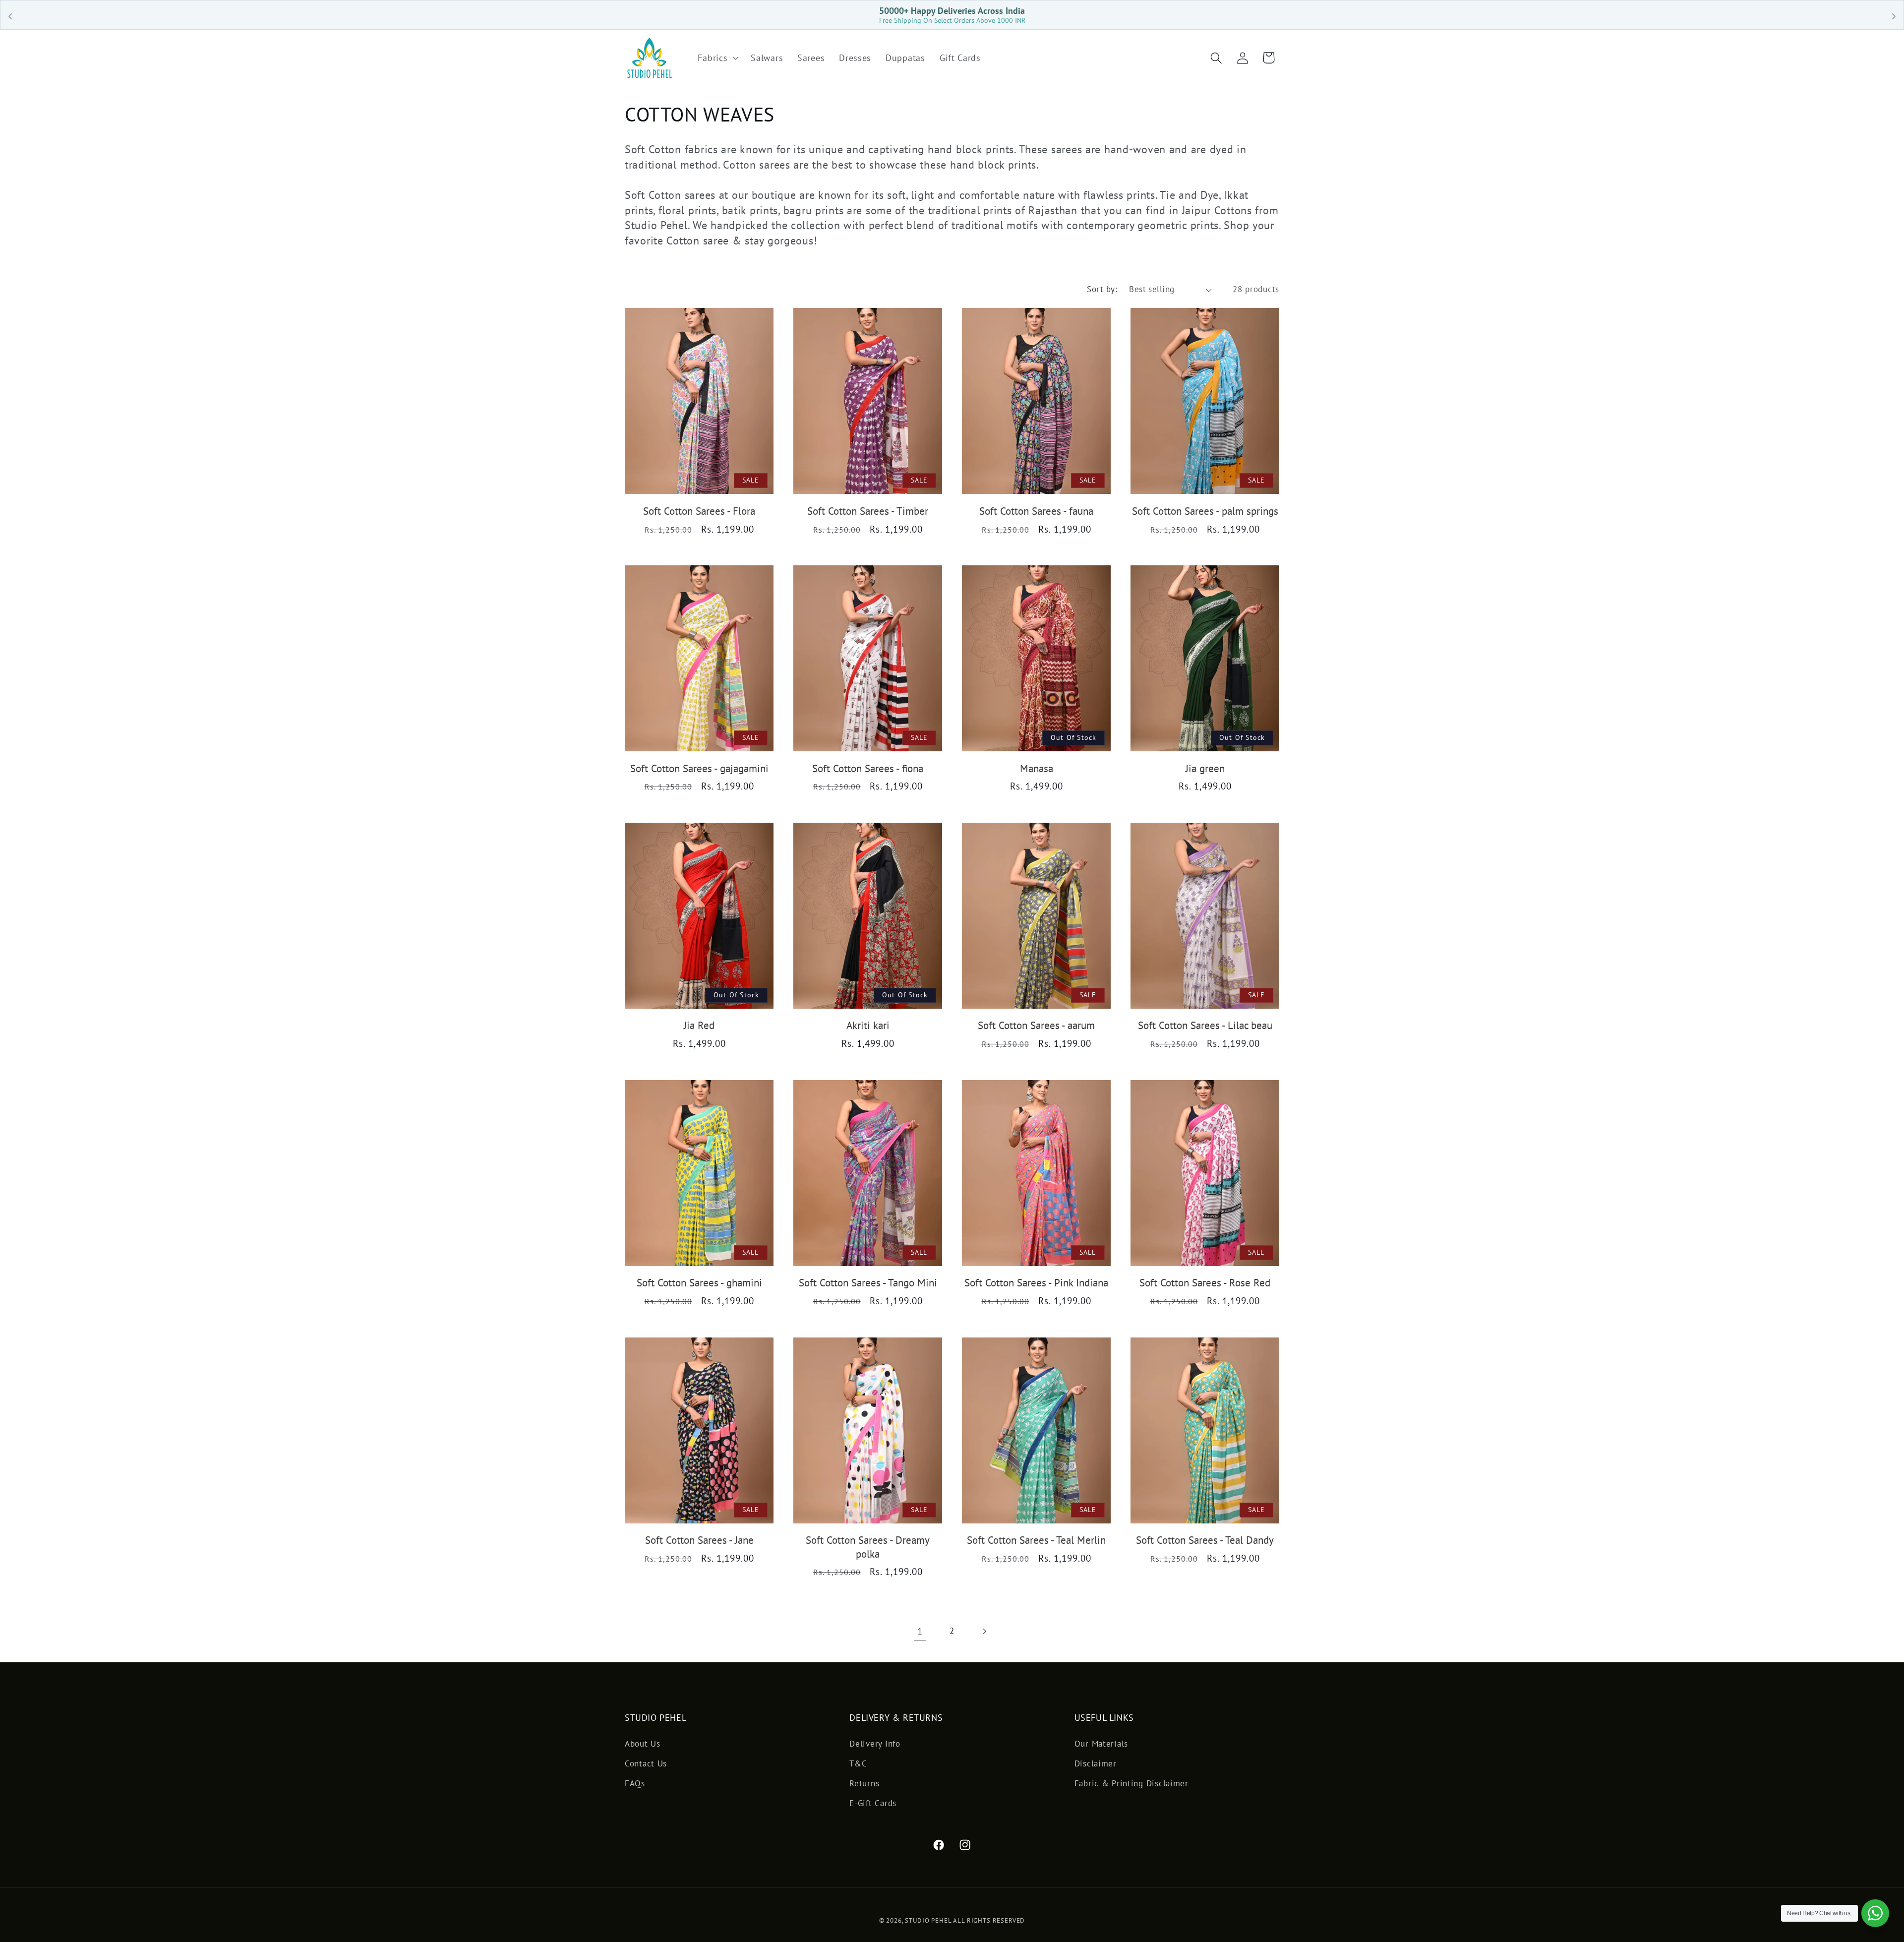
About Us (643, 1744)
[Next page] (984, 1631)
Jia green (1205, 768)
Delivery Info (875, 1744)
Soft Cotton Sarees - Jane (699, 1540)
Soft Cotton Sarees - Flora (699, 511)
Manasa (1037, 768)
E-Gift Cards (873, 1803)
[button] (717, 58)
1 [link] (920, 1631)
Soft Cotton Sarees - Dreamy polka (868, 1547)
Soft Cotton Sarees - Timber (868, 511)
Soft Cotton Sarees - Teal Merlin (1036, 1540)
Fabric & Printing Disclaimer (1131, 1783)
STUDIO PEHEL (929, 1920)
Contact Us (646, 1763)
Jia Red (699, 1025)
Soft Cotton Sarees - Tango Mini (868, 1283)
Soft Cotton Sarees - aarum (1036, 1025)
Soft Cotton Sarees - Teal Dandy (1205, 1540)
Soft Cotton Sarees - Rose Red (1205, 1283)
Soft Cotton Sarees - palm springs (1205, 511)
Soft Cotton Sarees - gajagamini (699, 768)
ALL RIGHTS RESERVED (989, 1920)
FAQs (635, 1783)
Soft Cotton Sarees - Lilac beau (1205, 1025)
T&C (858, 1763)
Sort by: (1102, 289)
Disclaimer (1096, 1763)
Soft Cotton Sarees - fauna (1036, 511)
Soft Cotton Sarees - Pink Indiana (1036, 1283)
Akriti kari (868, 1025)
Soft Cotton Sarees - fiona (868, 768)
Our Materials (1101, 1744)
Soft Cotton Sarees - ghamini (699, 1283)
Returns (864, 1783)
